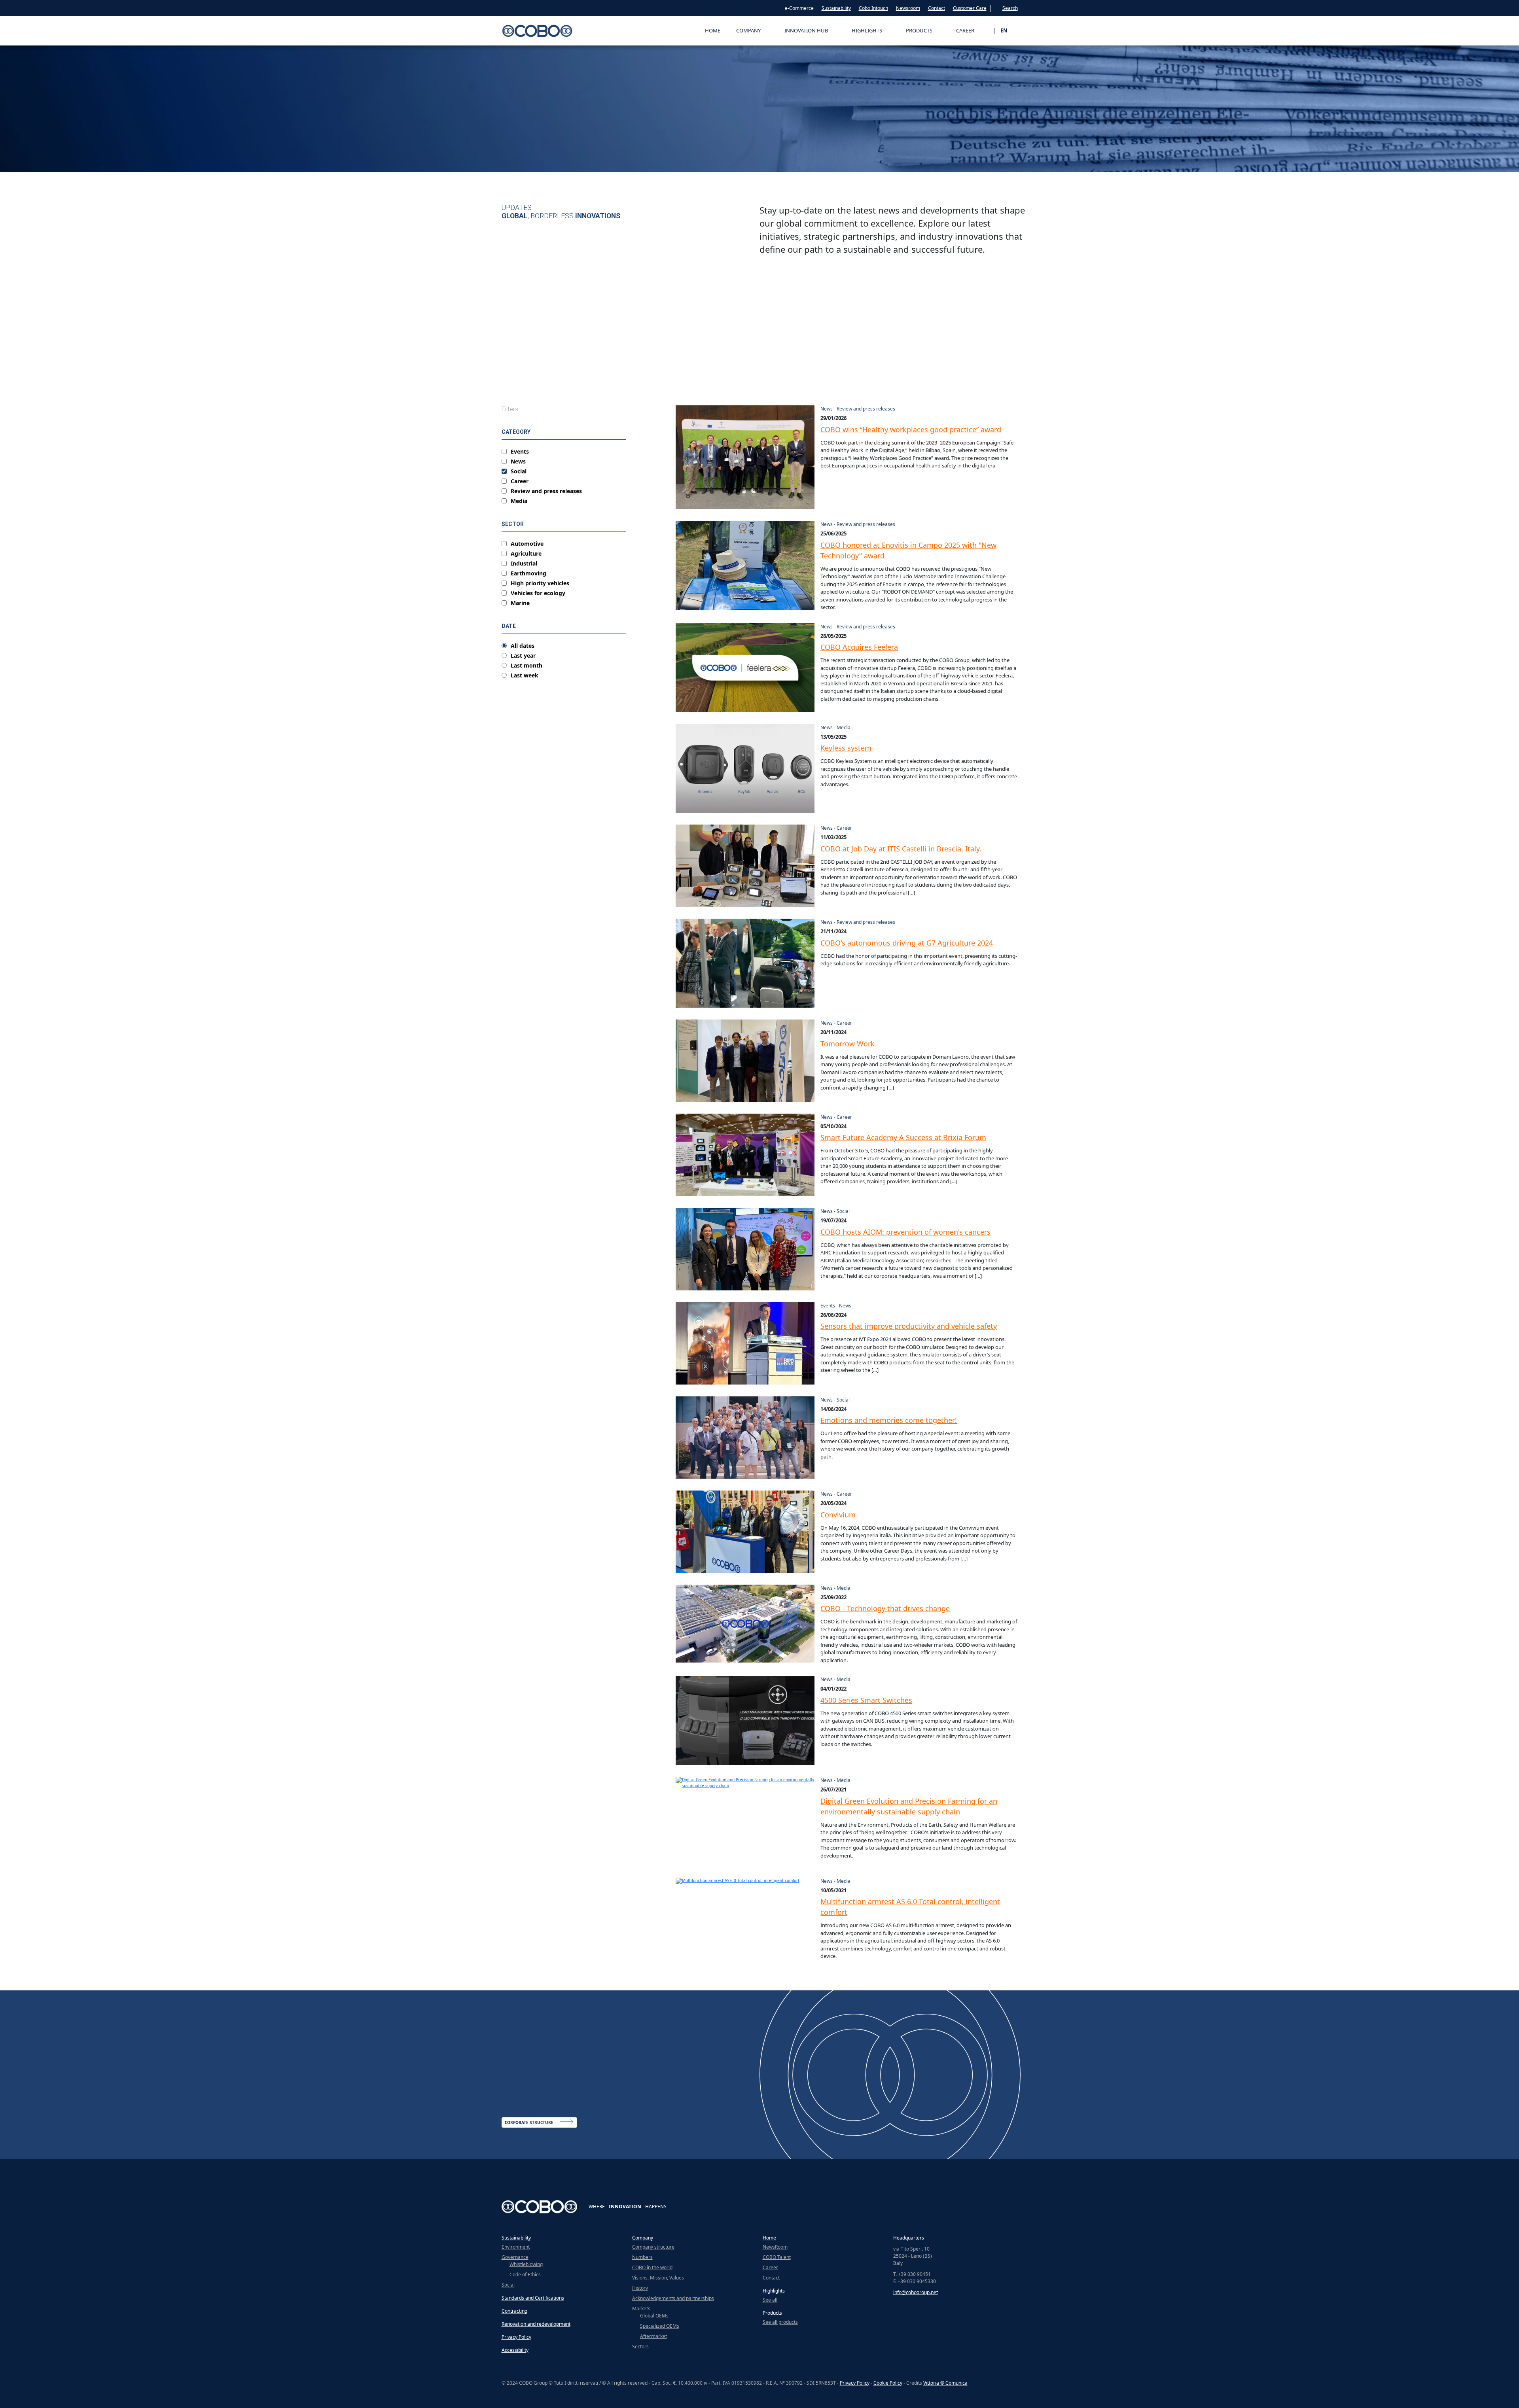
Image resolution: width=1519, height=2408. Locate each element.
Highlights (774, 2291)
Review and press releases (546, 491)
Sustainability (836, 8)
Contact (937, 8)
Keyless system (846, 748)
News (518, 462)
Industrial (524, 564)
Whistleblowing (526, 2264)
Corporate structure (529, 2122)
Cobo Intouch (873, 8)
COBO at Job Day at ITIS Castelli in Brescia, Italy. (901, 849)
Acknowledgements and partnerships (673, 2298)
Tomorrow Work (848, 1044)
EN (1004, 30)
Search (1010, 8)
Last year (523, 656)
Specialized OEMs (660, 2326)
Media (519, 501)
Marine (520, 603)
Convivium (838, 1515)
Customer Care (970, 8)
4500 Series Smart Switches (866, 1700)
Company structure (653, 2247)
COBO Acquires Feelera (859, 647)
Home (713, 30)
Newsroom (908, 8)
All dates (523, 646)
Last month (527, 666)
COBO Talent (777, 2257)
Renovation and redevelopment (536, 2324)
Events (520, 452)
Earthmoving (528, 573)
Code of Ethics (525, 2275)
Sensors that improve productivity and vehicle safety (909, 1326)
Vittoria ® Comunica (945, 2383)
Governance (515, 2257)
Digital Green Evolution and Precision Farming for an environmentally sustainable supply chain (909, 1806)
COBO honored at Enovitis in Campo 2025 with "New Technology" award (908, 550)
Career (520, 481)
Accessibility (515, 2350)
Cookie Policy (888, 2383)
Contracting (514, 2311)
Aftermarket (653, 2336)
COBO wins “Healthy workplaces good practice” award (911, 429)
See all (770, 2300)
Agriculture (526, 554)
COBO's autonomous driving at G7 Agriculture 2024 (907, 943)
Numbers (642, 2257)
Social (519, 471)
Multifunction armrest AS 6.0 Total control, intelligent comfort (910, 1907)
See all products (780, 2322)
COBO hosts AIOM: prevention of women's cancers (905, 1232)
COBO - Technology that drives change (885, 1608)
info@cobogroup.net (916, 2292)
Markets (641, 2309)
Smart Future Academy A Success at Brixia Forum (903, 1137)
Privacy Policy (516, 2337)
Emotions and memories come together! (889, 1420)
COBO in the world (652, 2267)
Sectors (640, 2347)
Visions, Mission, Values (658, 2278)
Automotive (527, 544)
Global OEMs (654, 2316)
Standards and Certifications (533, 2298)
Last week (525, 675)
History (640, 2288)
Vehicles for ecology (538, 593)
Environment (516, 2247)
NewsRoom (775, 2247)
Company (643, 2238)
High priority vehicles (540, 583)
